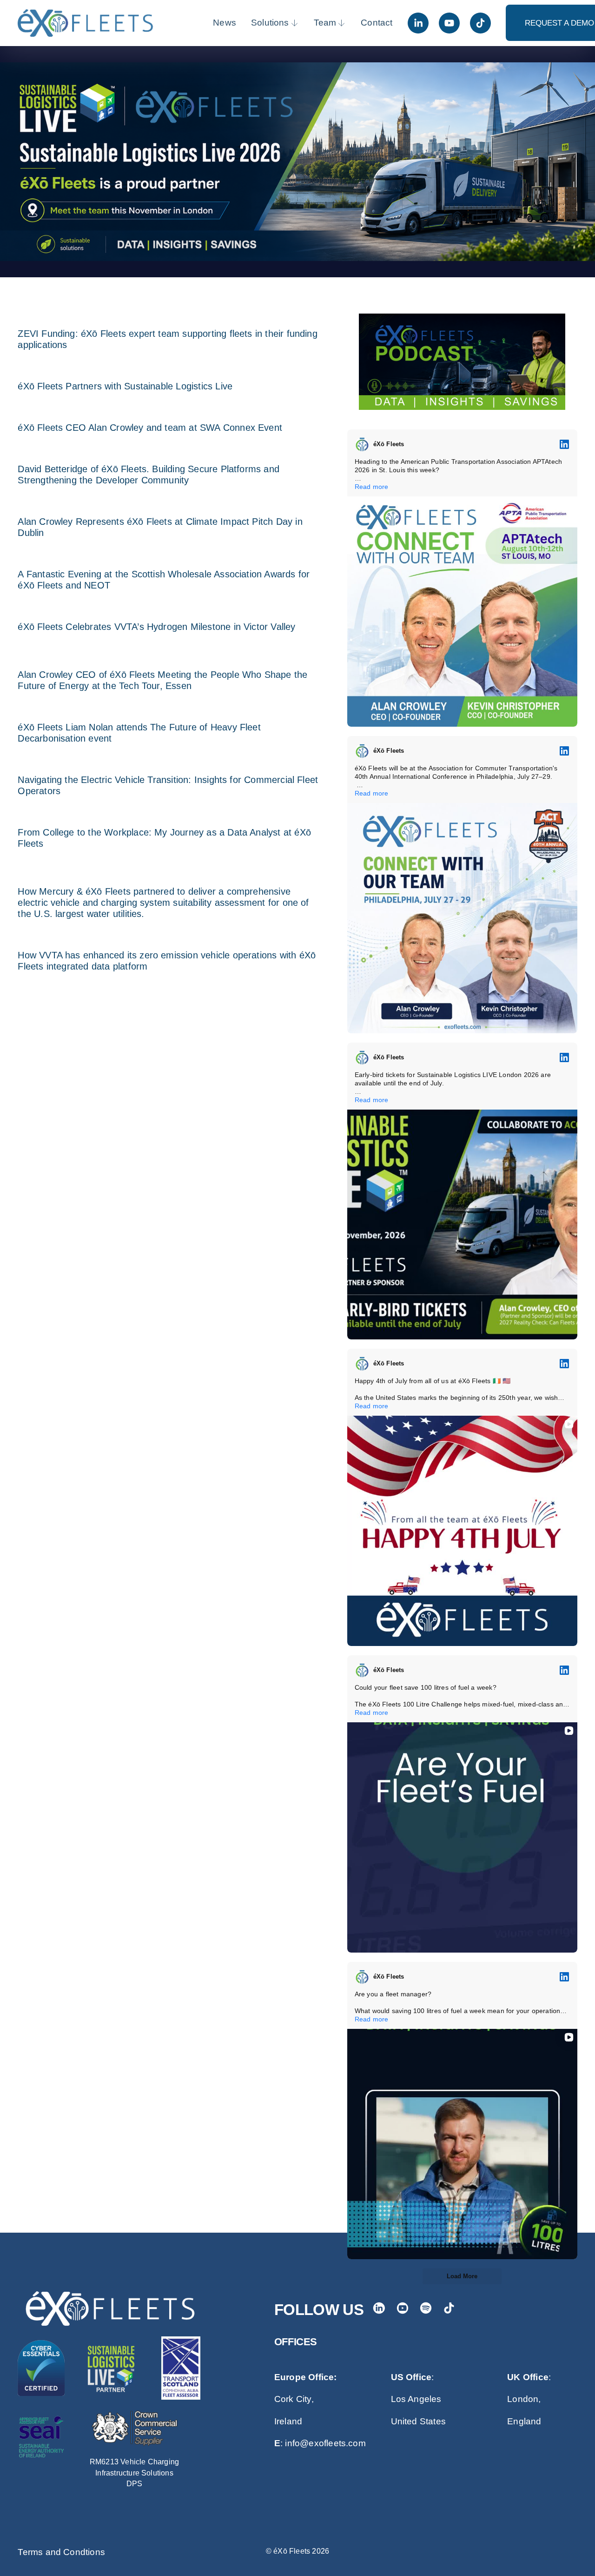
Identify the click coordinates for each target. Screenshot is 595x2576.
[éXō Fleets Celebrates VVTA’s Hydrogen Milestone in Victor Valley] (156, 610)
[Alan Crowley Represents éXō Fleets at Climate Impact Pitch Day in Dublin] (168, 505)
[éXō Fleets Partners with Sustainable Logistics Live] (125, 370)
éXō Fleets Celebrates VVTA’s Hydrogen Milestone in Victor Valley (156, 627)
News (225, 23)
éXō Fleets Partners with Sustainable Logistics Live (125, 386)
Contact (377, 23)
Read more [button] (372, 487)
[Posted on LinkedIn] (564, 444)
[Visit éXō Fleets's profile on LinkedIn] (362, 444)
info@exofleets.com (325, 2443)
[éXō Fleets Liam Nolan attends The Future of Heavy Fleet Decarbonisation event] (168, 711)
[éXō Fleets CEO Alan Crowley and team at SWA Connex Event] (150, 411)
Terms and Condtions (61, 2552)
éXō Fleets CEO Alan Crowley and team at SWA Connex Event (150, 428)
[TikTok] (480, 23)
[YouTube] (449, 23)
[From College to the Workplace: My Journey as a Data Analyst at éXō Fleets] (168, 816)
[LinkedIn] (418, 23)
